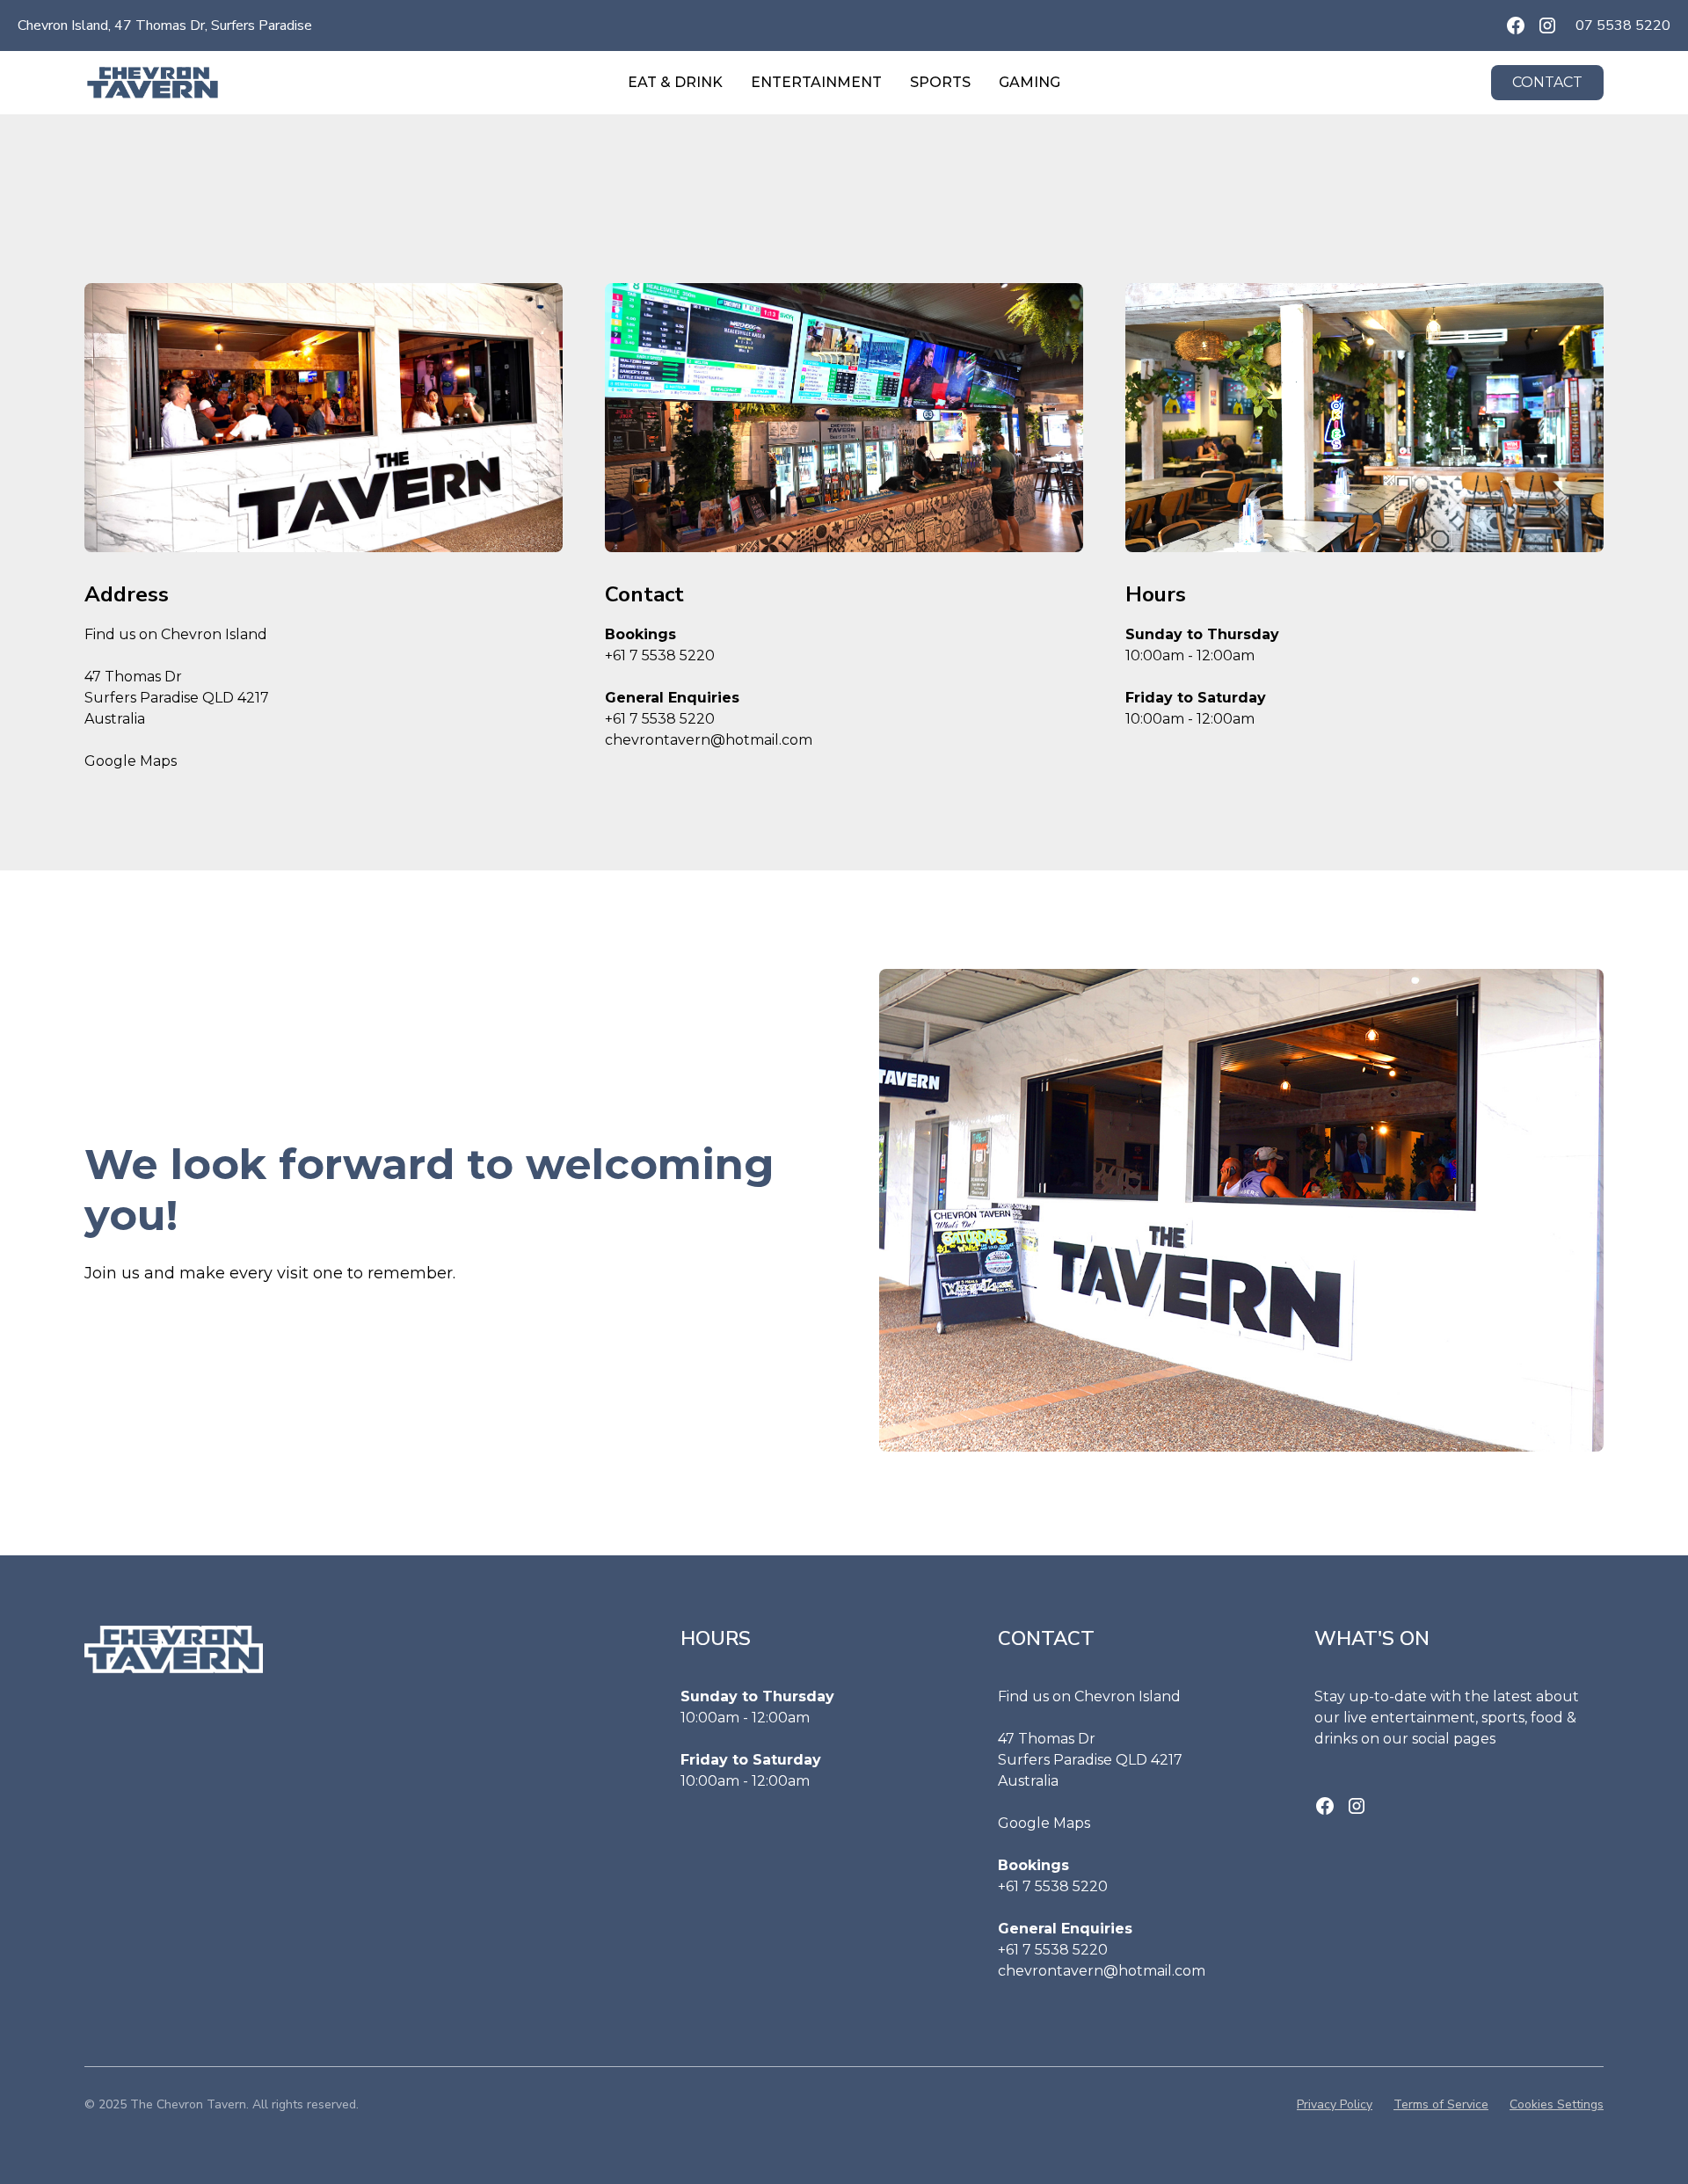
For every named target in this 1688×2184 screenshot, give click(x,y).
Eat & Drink (675, 82)
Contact (1547, 82)
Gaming (1030, 82)
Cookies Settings (1557, 2104)
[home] (244, 82)
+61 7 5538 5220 (660, 655)
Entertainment (816, 82)
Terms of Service (1441, 2104)
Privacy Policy (1335, 2104)
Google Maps (131, 761)
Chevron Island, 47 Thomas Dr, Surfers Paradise (165, 25)
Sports (940, 82)
